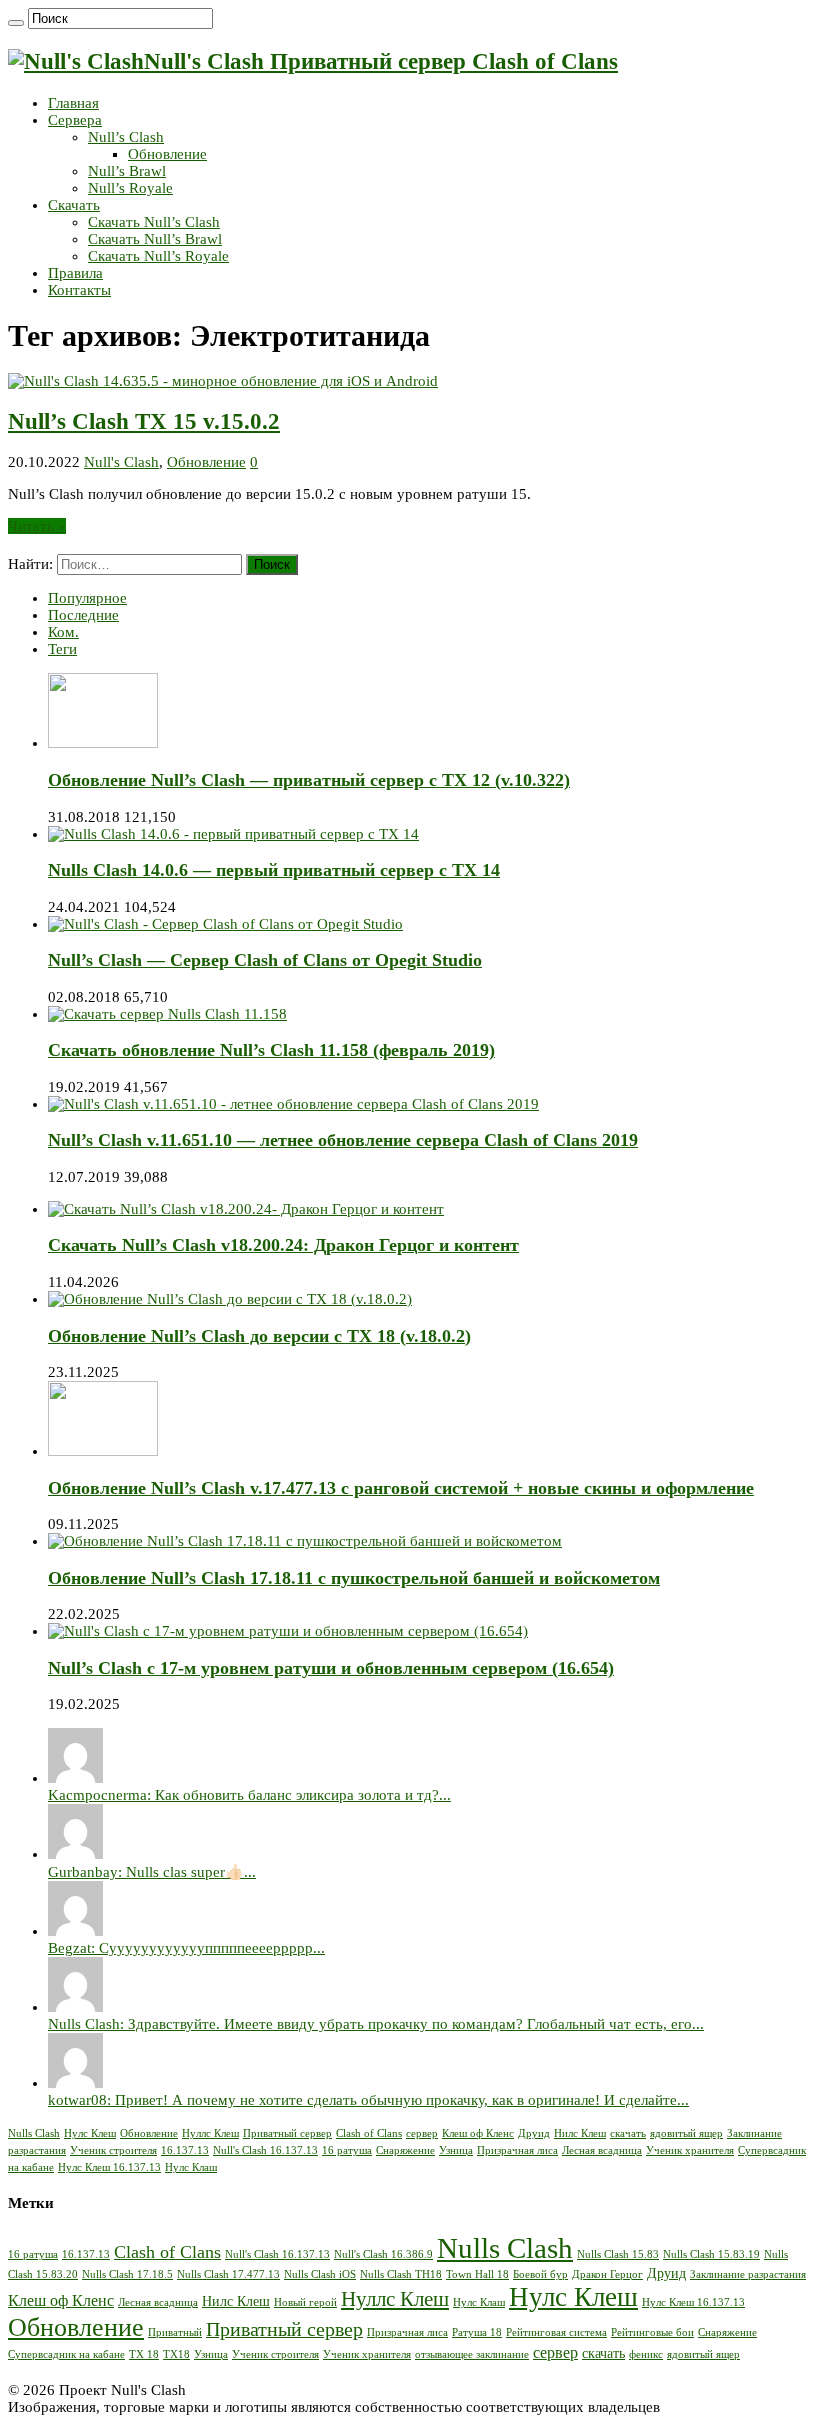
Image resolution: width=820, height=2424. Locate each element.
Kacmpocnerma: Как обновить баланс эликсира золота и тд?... (249, 1795)
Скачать (74, 205)
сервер (422, 2133)
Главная (73, 103)
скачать (628, 2133)
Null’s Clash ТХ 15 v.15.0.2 (144, 421)
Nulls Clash (34, 2133)
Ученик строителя (113, 2150)
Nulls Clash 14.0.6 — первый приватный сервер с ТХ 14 (274, 870)
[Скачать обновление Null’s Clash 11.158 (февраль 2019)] (167, 1014)
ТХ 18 (144, 2354)
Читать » (37, 526)
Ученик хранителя (690, 2150)
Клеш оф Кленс (478, 2133)
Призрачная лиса (517, 2150)
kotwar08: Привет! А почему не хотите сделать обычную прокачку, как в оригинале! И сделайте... (368, 2100)
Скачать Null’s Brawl (155, 239)
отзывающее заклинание (472, 2354)
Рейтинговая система (556, 2332)
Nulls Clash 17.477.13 (228, 2274)
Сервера (75, 120)
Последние (83, 615)
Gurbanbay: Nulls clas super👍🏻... (152, 1872)
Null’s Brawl (127, 171)
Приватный (175, 2332)
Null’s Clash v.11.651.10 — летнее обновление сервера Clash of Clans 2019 (343, 1140)
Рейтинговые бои (652, 2332)
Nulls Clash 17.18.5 (127, 2274)
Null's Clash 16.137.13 (265, 2150)
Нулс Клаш (191, 2167)
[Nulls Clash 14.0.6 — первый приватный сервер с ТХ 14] (233, 834)
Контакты (79, 290)
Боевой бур (540, 2274)
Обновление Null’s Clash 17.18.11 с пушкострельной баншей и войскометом (354, 1578)
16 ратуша (347, 2150)
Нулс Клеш (90, 2133)
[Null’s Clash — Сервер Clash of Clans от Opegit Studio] (225, 924)
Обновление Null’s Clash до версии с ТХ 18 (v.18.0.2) (259, 1336)
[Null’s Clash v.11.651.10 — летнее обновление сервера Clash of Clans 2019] (293, 1104)
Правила (75, 273)
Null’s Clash (126, 137)
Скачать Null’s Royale (158, 256)
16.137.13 (185, 2150)
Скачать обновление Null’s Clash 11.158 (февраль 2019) (271, 1050)
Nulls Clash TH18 (401, 2274)
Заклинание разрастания (748, 2274)
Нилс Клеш (580, 2133)
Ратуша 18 (477, 2332)
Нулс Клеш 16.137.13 (109, 2167)
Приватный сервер (287, 2133)
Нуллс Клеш (210, 2133)
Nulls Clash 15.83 (618, 2254)
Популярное (87, 598)
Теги (62, 649)
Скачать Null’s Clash (154, 222)
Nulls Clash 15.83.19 (711, 2254)
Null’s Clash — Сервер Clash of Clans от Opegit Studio (265, 960)
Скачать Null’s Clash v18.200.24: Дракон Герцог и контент (283, 1245)
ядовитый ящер (686, 2133)
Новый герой (305, 2302)
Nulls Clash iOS (320, 2274)
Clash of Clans (369, 2133)
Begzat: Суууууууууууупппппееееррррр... (186, 1948)
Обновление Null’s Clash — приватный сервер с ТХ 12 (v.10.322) (309, 780)
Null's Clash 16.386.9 (383, 2254)
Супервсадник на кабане (66, 2354)
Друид (534, 2133)
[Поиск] (16, 23)
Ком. (63, 632)
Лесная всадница (602, 2150)
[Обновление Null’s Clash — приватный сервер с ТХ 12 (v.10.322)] (103, 743)
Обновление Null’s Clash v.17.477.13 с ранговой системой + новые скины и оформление (401, 1488)
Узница (456, 2150)
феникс (646, 2354)
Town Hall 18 (477, 2274)
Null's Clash (121, 462)
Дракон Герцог (607, 2274)
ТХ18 (176, 2354)
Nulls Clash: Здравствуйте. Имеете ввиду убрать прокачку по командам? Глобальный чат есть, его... (376, 2024)
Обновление (167, 154)
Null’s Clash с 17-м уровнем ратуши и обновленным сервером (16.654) (331, 1668)
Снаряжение (405, 2150)
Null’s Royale (130, 188)
